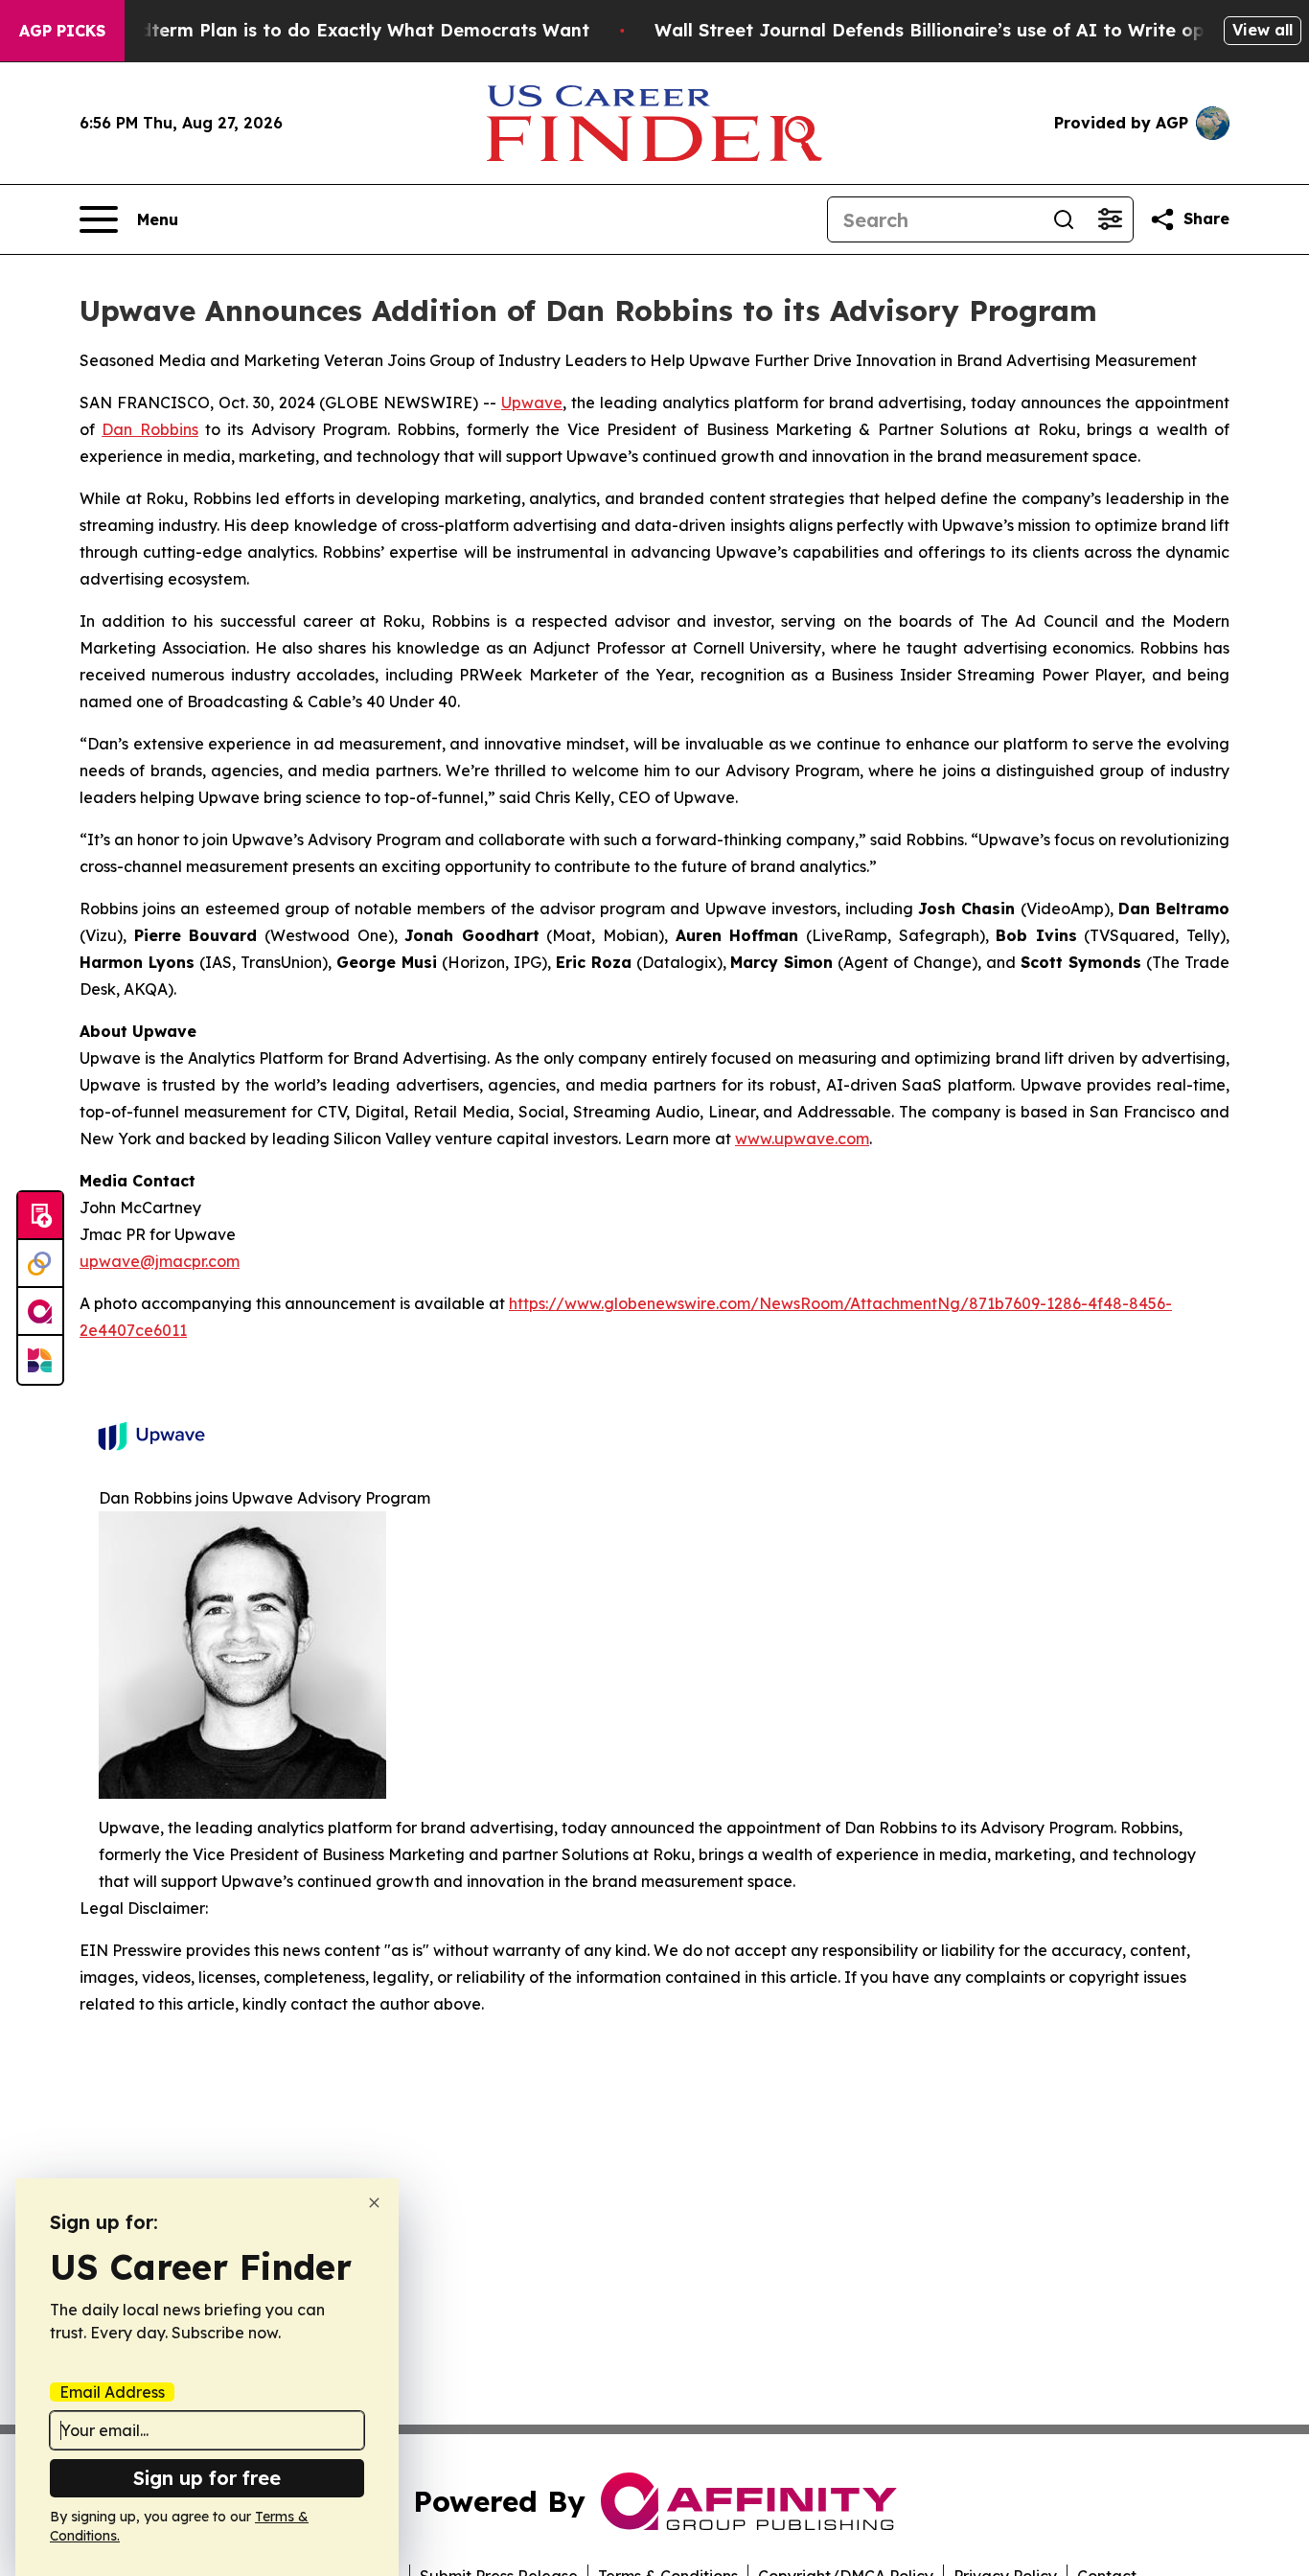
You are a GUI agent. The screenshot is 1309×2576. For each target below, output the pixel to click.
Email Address (112, 2392)
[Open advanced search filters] (1110, 219)
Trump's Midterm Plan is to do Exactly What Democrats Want (317, 30)
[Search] (1064, 219)
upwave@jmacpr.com (160, 1261)
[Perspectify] (40, 1264)
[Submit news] (40, 1216)
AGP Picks (62, 31)
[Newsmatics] (40, 1360)
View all (1263, 30)
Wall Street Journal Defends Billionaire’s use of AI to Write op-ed (944, 30)
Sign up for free (207, 2478)
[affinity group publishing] (40, 1312)
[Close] (374, 2203)
